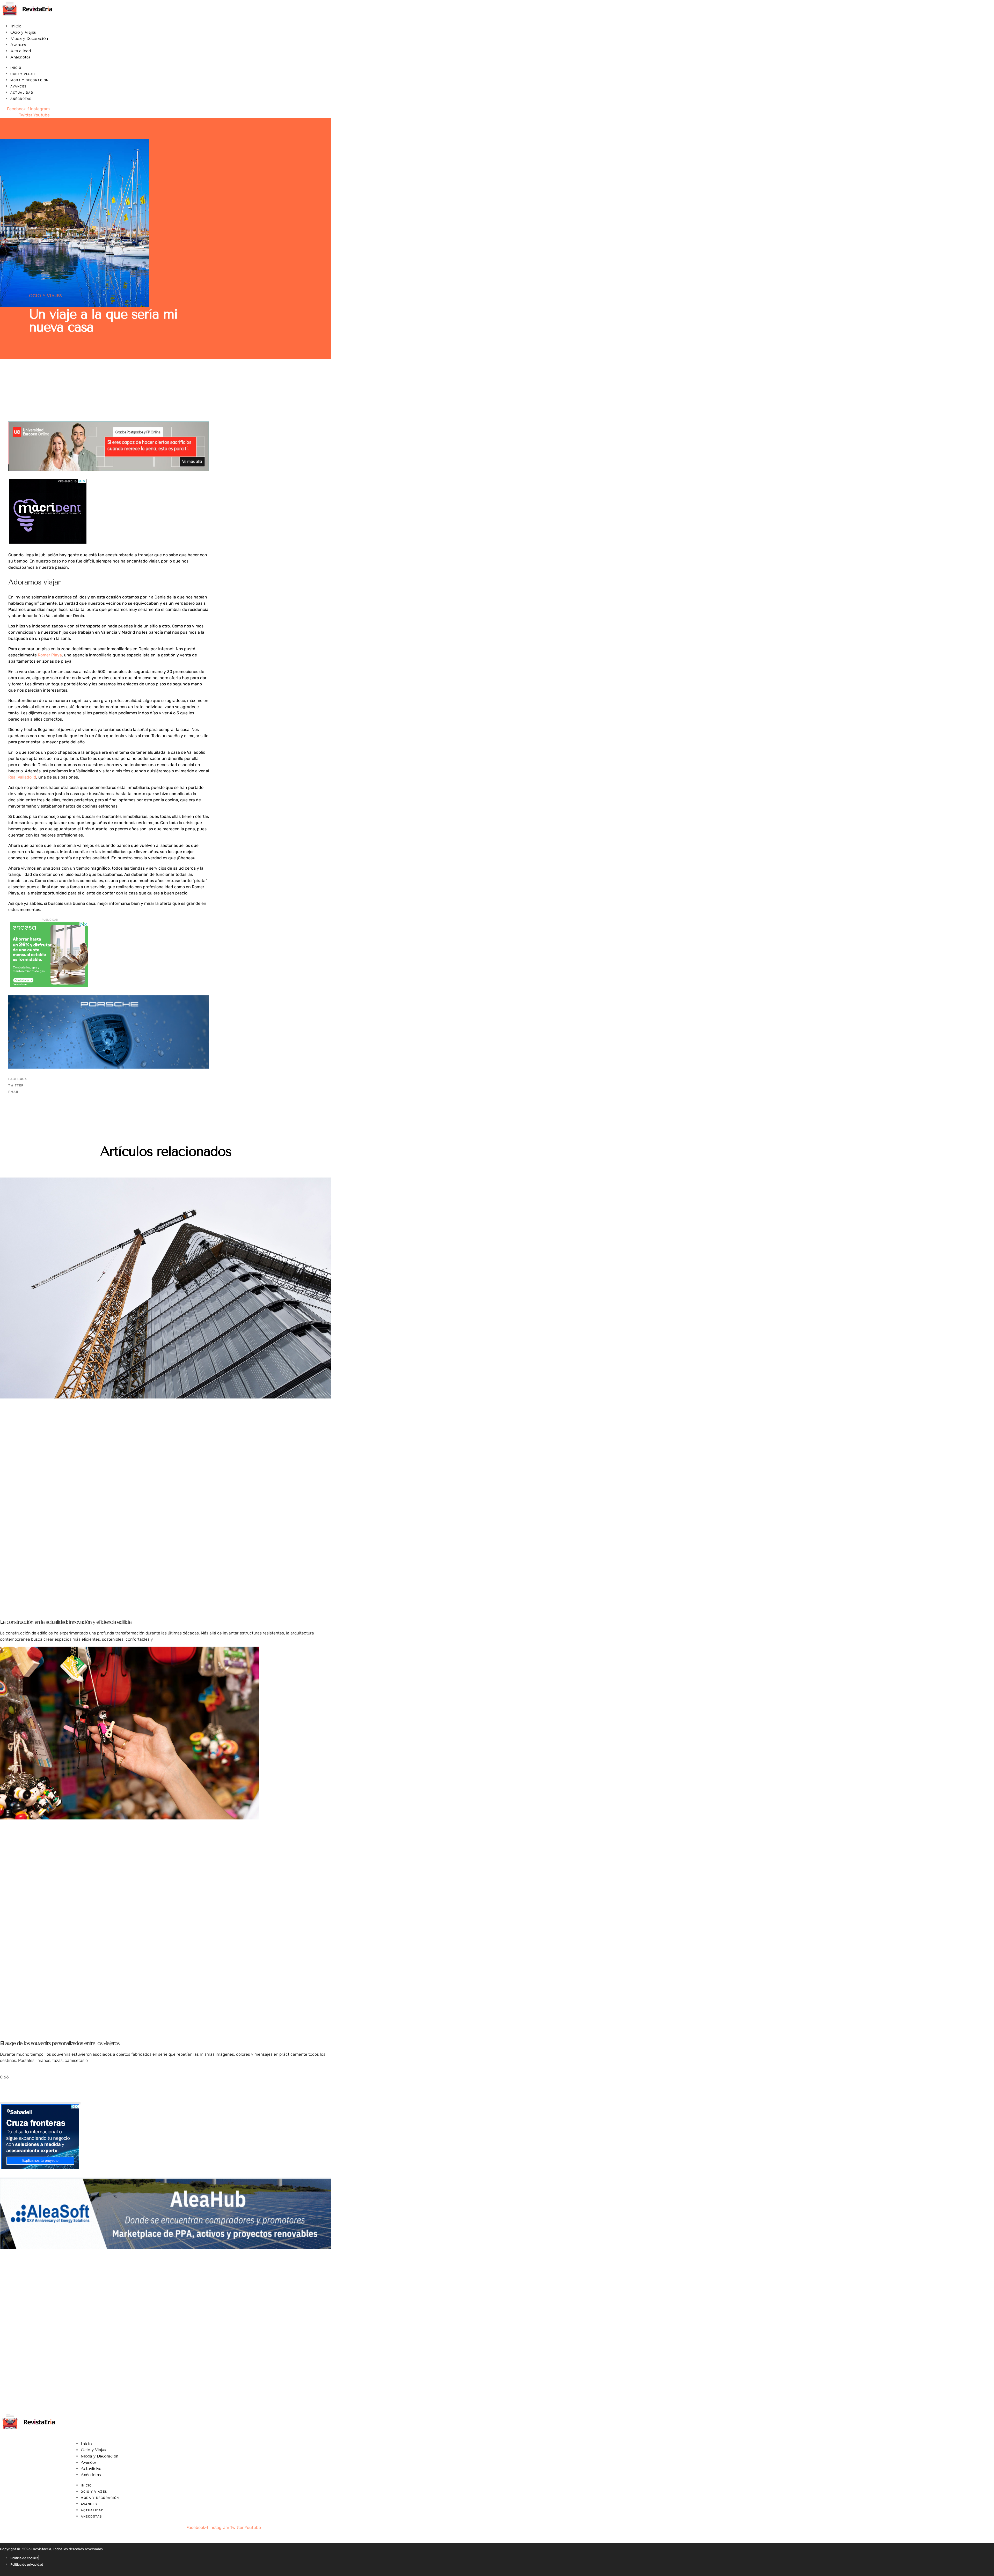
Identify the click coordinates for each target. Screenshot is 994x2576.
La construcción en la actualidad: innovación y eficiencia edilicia (66, 1622)
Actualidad (21, 51)
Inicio (16, 26)
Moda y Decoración (29, 38)
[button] (109, 1079)
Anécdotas (20, 57)
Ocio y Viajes (23, 32)
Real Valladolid (22, 777)
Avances (18, 45)
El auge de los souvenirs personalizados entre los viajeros (60, 2043)
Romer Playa (50, 655)
